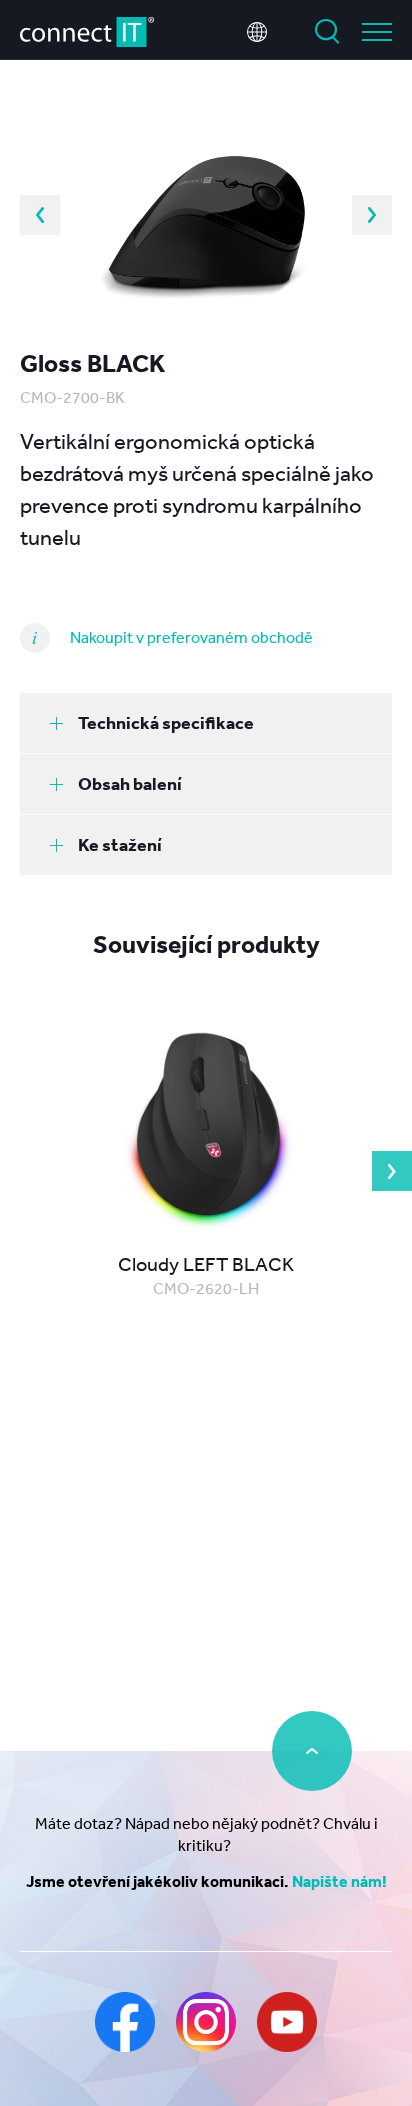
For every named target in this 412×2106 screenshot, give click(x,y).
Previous (40, 215)
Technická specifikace (166, 722)
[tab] (206, 723)
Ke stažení (120, 844)
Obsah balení (130, 783)
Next (372, 215)
